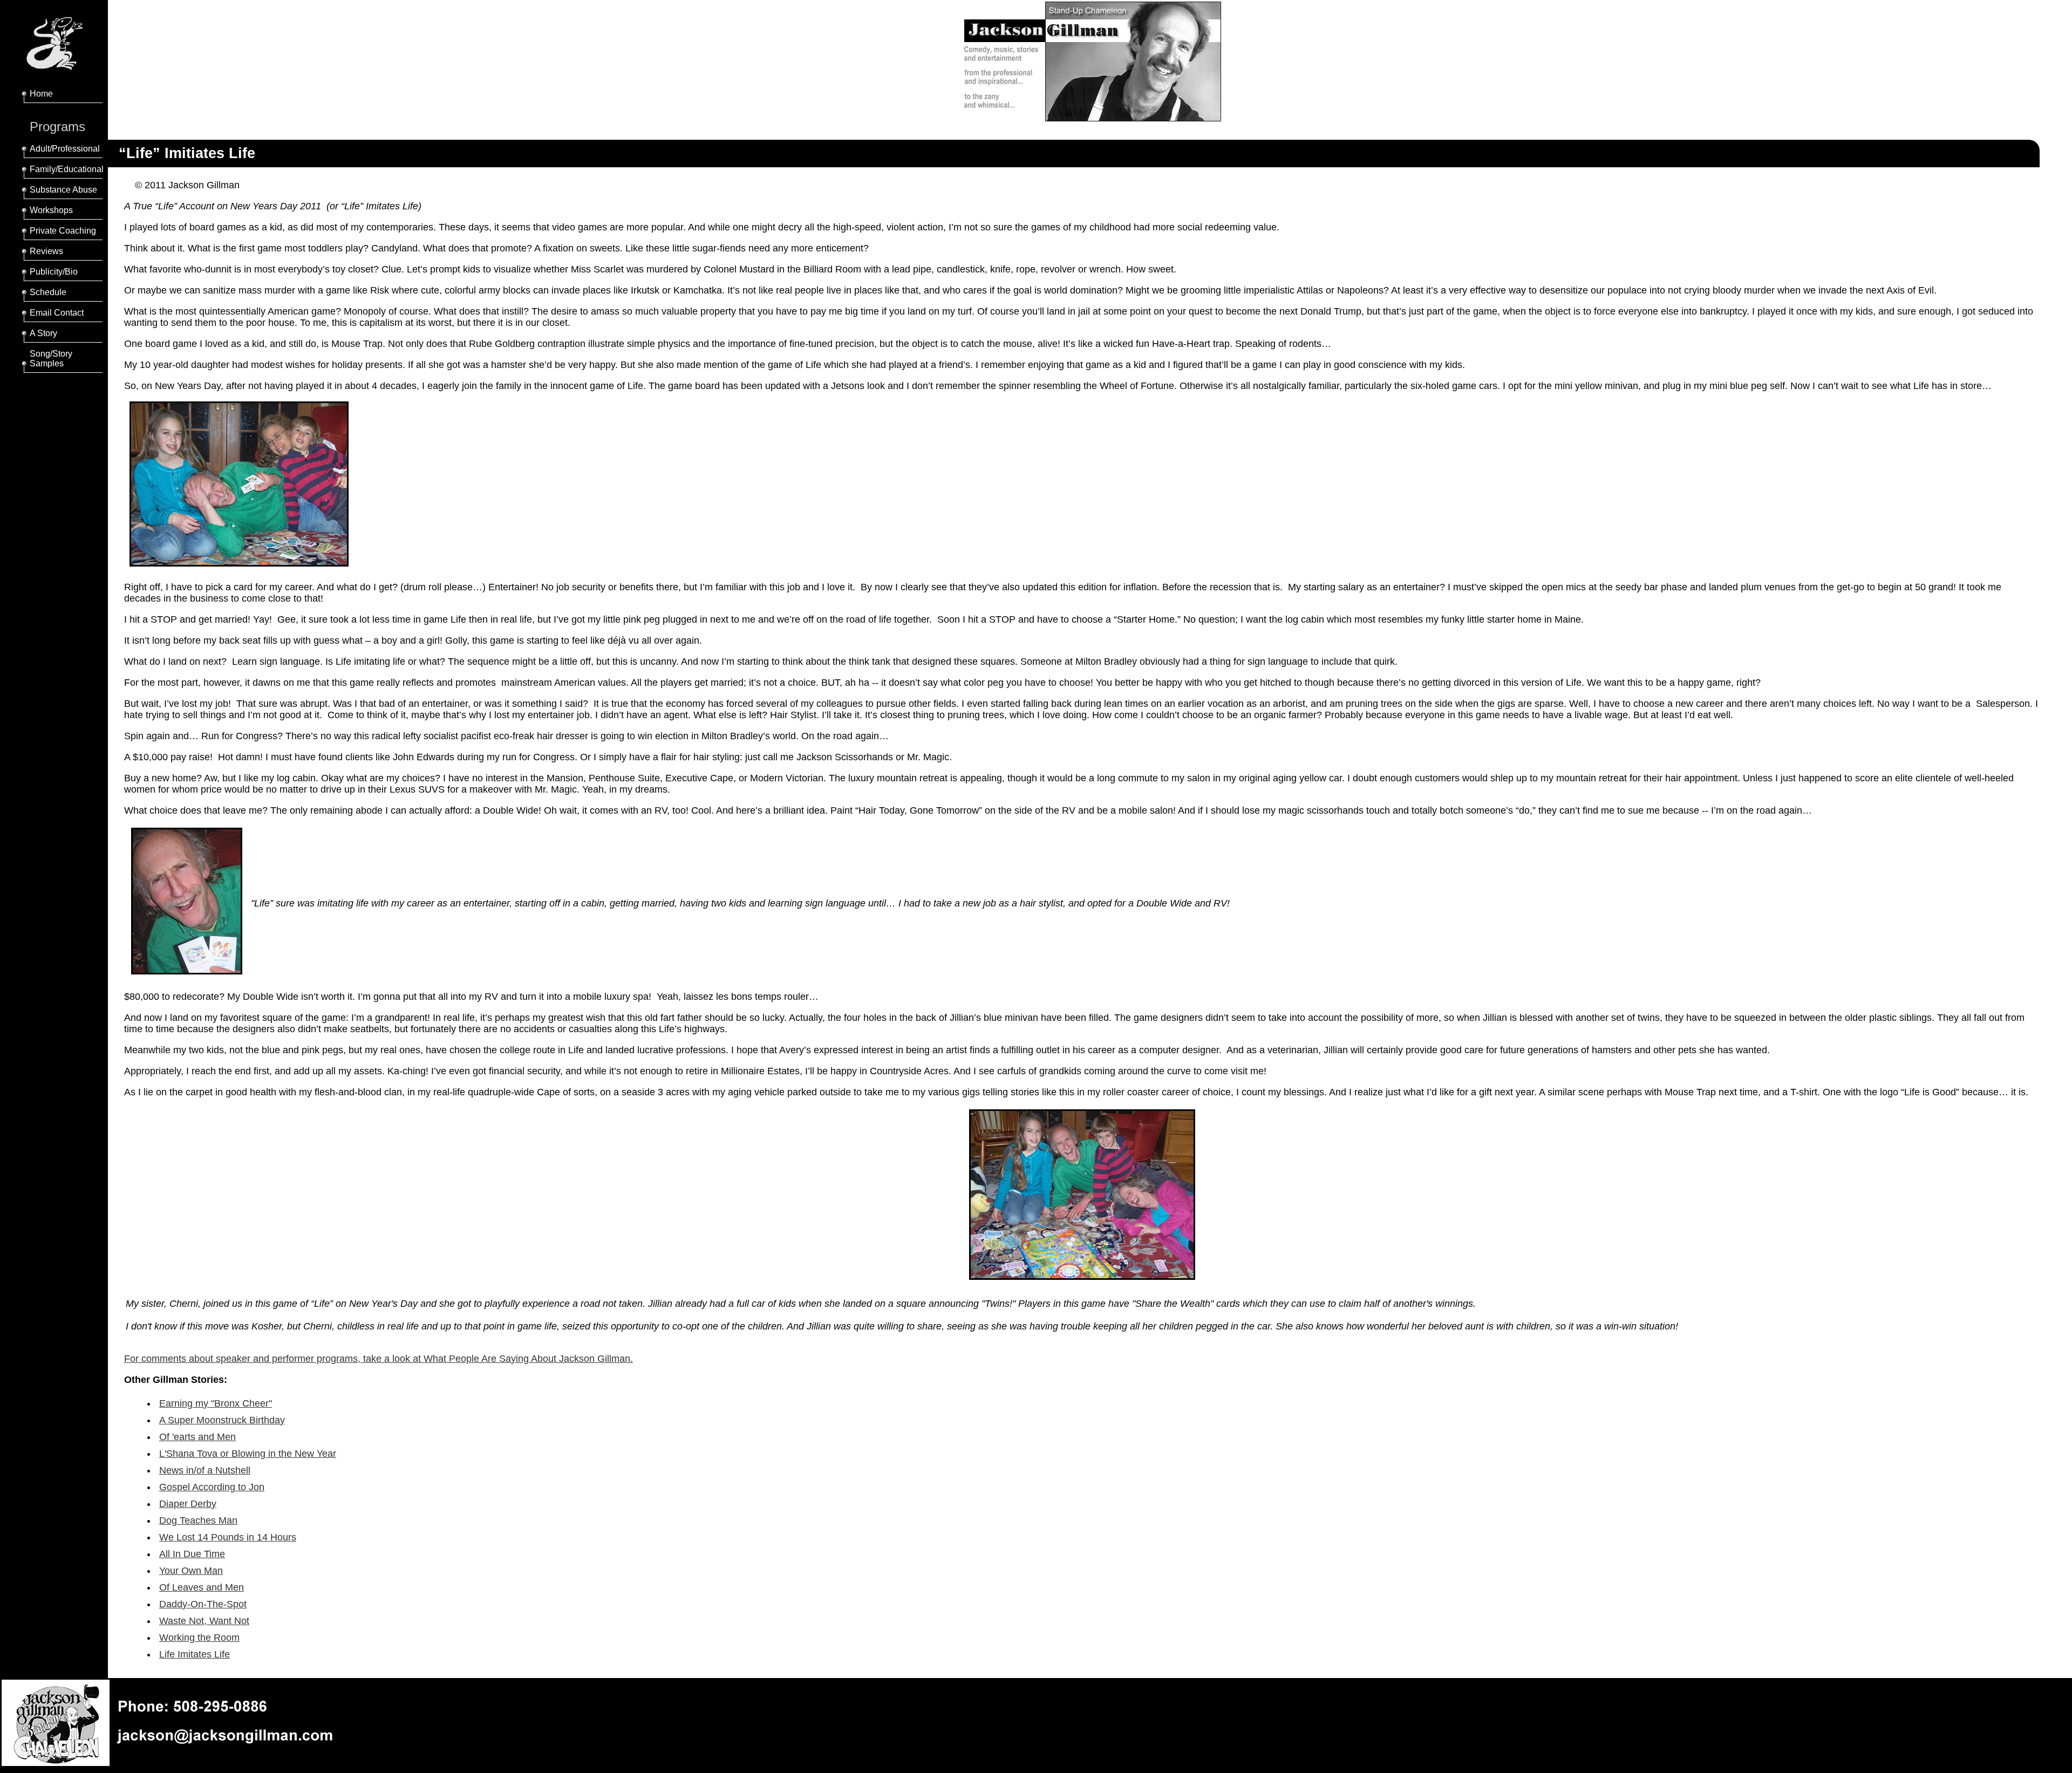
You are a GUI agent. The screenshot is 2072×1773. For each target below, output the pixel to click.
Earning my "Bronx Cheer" (216, 1403)
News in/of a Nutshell (205, 1470)
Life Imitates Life (195, 1654)
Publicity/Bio (54, 272)
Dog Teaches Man (198, 1520)
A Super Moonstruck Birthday (222, 1420)
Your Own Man (191, 1571)
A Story (43, 333)
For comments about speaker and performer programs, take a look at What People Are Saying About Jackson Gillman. (379, 1359)
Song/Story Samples (51, 359)
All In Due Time (192, 1554)
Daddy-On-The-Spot (203, 1604)
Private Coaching (63, 231)
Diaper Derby (188, 1504)
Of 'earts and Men (197, 1437)
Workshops (51, 210)
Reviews (46, 251)
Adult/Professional (65, 149)
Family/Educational (67, 169)
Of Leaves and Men (202, 1587)
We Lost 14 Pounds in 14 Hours (228, 1537)
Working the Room (199, 1638)
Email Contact (57, 313)
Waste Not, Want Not (204, 1621)
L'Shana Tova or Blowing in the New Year (248, 1454)
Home (41, 94)
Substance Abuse (63, 190)
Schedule (48, 292)
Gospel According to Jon (212, 1487)
